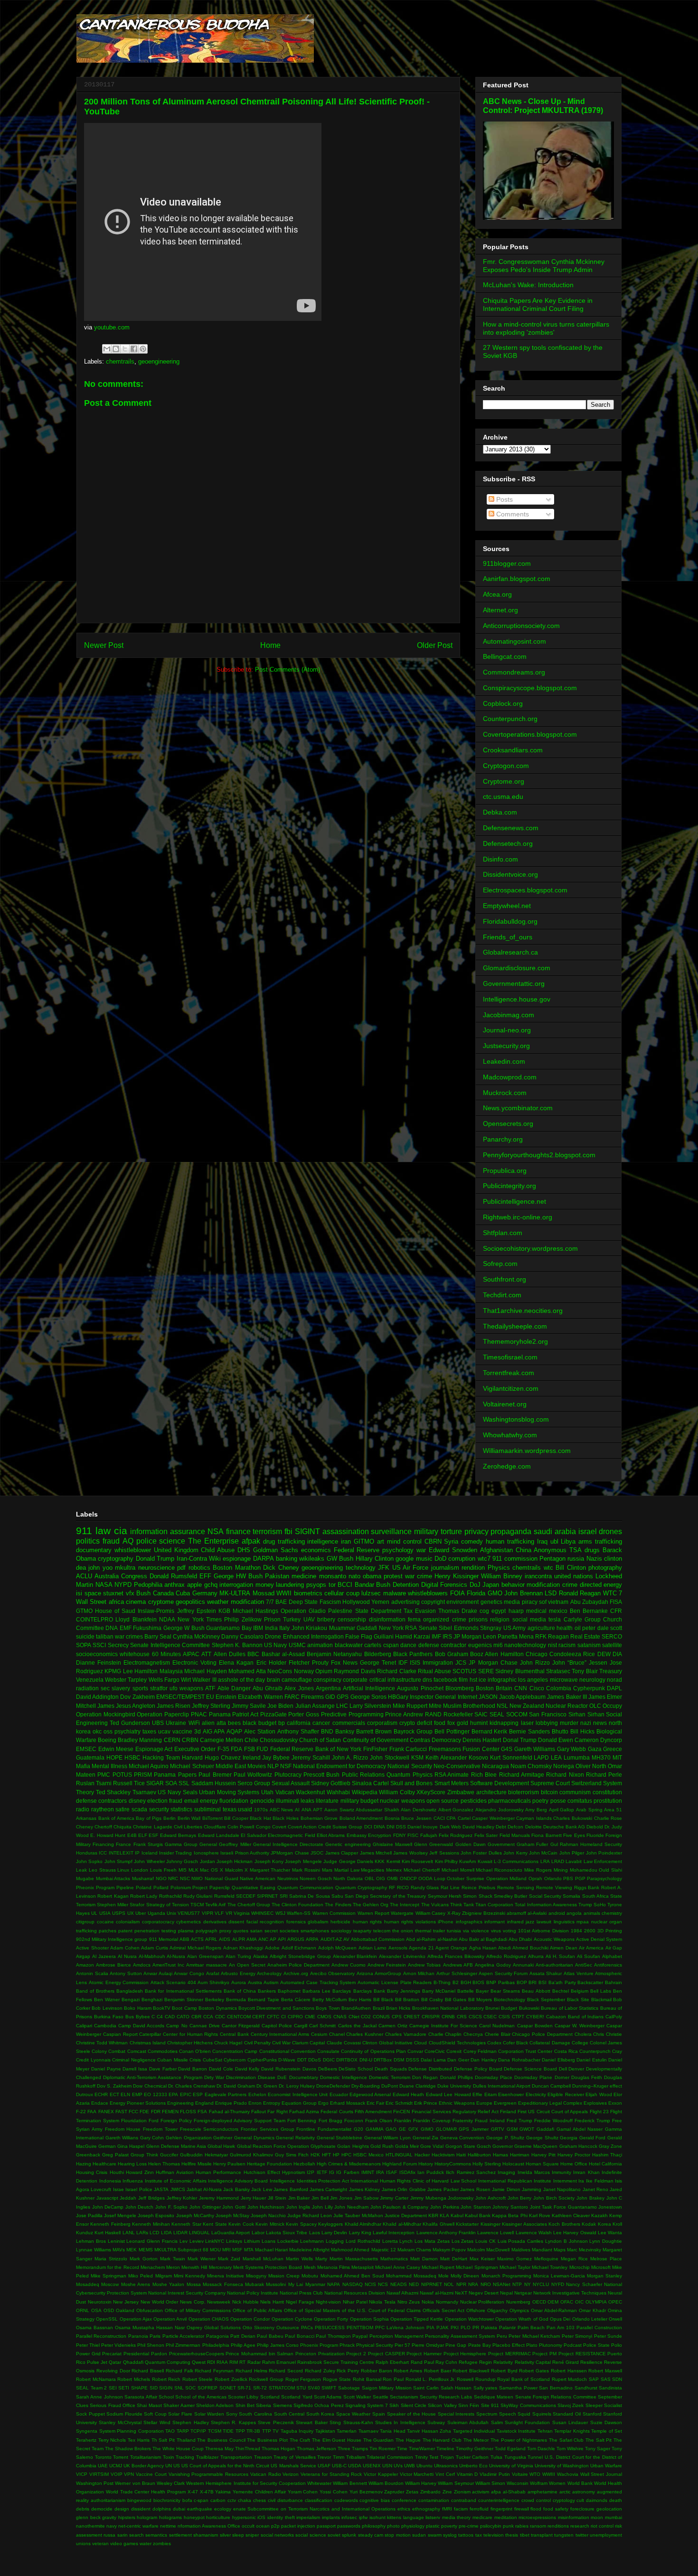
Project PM (544, 2354)
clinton (613, 1559)
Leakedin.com (504, 1061)
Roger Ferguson (303, 2379)
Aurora (239, 1982)
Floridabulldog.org (510, 921)
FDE (144, 2112)
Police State (596, 2345)
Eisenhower (511, 2094)
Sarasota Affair (141, 2397)
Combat (117, 2051)
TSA (575, 1550)
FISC (413, 1835)
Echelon (257, 2094)
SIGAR (155, 1783)
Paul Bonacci (299, 2336)
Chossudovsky (279, 1740)
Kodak (589, 2224)
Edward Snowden (453, 1550)
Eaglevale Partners (226, 2094)
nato (354, 1576)
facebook (445, 1680)
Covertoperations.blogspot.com (530, 734)
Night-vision (328, 2302)
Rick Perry (348, 2371)
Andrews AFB (458, 1965)
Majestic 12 (384, 2250)
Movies (257, 1766)
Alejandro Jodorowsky (500, 1810)
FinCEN (401, 2112)
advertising (406, 1602)
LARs (142, 2233)
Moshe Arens (136, 2284)
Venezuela (90, 1680)
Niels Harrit (272, 2302)
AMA (252, 1939)
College (580, 2043)
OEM (553, 2302)
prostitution (608, 1801)
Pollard (161, 1888)
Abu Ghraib (268, 1688)
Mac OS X (212, 1870)
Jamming (532, 2189)
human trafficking (510, 1541)
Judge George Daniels (348, 1861)
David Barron (193, 2069)
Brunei (492, 2008)
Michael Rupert (438, 2267)
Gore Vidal (432, 2146)
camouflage (297, 1680)
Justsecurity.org (506, 1046)
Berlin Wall (189, 1818)
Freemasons (445, 1749)
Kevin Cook (241, 2224)
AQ (128, 1541)
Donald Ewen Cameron (568, 1740)
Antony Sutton (126, 1973)
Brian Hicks (398, 2008)
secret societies (282, 1931)
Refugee (468, 2362)
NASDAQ (353, 2284)
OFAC (567, 2302)
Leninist (116, 2241)
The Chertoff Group (249, 1905)
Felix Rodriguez (456, 1835)
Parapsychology (604, 1878)
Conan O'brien (195, 2051)
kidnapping (504, 1723)
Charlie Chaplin (445, 2034)
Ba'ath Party (562, 1982)
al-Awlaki (537, 1913)
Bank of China (240, 1991)
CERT (259, 2017)
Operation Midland (507, 1878)
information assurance (168, 1532)
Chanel (337, 2034)
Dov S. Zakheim (114, 2086)
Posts (504, 499)
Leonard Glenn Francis (152, 2241)
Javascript (107, 2198)
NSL (502, 1706)
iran (346, 1541)
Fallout (259, 2112)
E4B (132, 1835)
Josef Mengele (120, 2215)
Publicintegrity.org (509, 1186)
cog (484, 1611)
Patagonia (217, 2336)
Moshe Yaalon (168, 2284)
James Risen (174, 1706)
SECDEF (246, 1896)
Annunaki (523, 1965)
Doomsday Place (494, 2077)
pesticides (474, 1801)
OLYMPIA (596, 2302)
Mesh (310, 2267)
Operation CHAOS (209, 2319)
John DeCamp (108, 2207)
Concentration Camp (235, 2051)
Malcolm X (236, 1870)
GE (402, 2129)
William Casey (430, 1913)
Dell (563, 2069)
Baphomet (289, 1991)
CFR (616, 1611)
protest (393, 1576)
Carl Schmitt (322, 2026)
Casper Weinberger (493, 1818)
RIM (234, 2362)
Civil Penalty (257, 2043)
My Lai (296, 2284)
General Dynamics (254, 2138)
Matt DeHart (454, 2259)
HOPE (114, 1757)
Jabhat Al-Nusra (204, 2189)
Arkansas (86, 1818)
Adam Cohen (125, 1948)
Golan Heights (353, 2146)
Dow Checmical (150, 2086)
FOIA (457, 1593)
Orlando (553, 1878)
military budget (359, 1801)
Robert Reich (166, 2379)
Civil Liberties (188, 1827)
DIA (617, 1654)
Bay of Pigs (149, 1818)
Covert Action (302, 1827)
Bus (130, 2017)
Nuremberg (518, 2302)
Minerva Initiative (226, 2276)
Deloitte (533, 1827)
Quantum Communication (305, 1888)
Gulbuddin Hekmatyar (204, 2155)
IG (332, 2172)
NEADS (399, 2284)
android (557, 1913)
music (424, 1559)
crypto (407, 1723)
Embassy (357, 1835)
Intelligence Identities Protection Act (309, 2181)
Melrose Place (606, 2259)
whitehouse (135, 1654)
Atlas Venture (579, 1973)
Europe (484, 2103)
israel (588, 1532)
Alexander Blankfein (355, 1956)
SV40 (314, 2388)
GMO (495, 1593)
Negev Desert (484, 2293)
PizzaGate (274, 1714)
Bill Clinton (571, 1568)
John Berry (520, 2198)
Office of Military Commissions (198, 2310)
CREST (412, 2017)
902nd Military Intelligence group (112, 1939)
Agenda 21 (421, 1948)
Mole (443, 2276)
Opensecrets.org (508, 1124)
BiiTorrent (212, 1818)
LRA (545, 1861)
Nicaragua (495, 1766)
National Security (410, 1766)
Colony (99, 2051)
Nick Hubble (245, 2302)
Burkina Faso (109, 2017)
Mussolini (276, 2284)
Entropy (272, 2103)
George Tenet (378, 1663)
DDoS (315, 2060)
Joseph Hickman (235, 1861)
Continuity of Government (376, 1740)
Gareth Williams (535, 1749)
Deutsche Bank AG (564, 1827)
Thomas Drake (458, 1611)
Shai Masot (149, 2405)
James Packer (443, 2189)
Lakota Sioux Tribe (287, 2233)
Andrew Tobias (424, 1965)
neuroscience (156, 1568)
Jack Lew (261, 2189)
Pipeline (125, 1888)
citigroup (85, 1922)
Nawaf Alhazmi (402, 2293)
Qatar (115, 2362)
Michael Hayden (205, 1671)
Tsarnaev (144, 1792)
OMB (392, 1878)
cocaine (105, 1922)
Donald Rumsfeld (173, 1576)
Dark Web (450, 1827)
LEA (556, 1757)
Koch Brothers (564, 2224)
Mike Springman (108, 2276)
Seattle (381, 2397)
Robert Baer (438, 2371)
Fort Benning (302, 2121)
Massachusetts (362, 2259)
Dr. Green (267, 2086)
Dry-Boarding (366, 2086)
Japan (491, 1585)
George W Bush (184, 1628)
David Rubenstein (281, 2069)
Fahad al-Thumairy (229, 2112)
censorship (352, 1619)
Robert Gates (534, 2371)
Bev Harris (360, 2000)
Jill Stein (277, 2198)
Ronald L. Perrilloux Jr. (430, 2379)
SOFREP (208, 2388)
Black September (546, 2000)
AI (297, 1810)
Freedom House (123, 2129)
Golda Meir (407, 2146)
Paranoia (138, 2336)
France (123, 1844)
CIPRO (295, 2017)
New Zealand (527, 1706)
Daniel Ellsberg (558, 2060)
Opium (324, 1671)
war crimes (129, 1636)
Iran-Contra (192, 1559)
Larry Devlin (334, 2233)
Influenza (133, 2181)
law (103, 1531)
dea (81, 1568)
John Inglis (298, 2207)
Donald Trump (155, 1559)
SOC (190, 2388)
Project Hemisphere (465, 2354)
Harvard (192, 1757)
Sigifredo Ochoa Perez (319, 2405)
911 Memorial (164, 1939)
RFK (541, 1636)
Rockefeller (458, 1714)
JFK (384, 1568)
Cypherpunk (589, 1688)
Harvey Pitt (543, 2155)
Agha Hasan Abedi (490, 1948)
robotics (199, 1568)
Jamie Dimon (506, 2189)
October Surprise (466, 1878)
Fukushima (147, 1628)
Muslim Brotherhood (469, 1706)
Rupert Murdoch (570, 2379)
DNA (112, 1628)
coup (353, 1593)
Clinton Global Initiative (387, 2043)
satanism (589, 1645)
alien (208, 1723)
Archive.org (296, 1973)
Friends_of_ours (508, 937)
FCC (133, 2112)
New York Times (200, 1619)
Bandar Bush (373, 1585)
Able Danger (234, 1688)
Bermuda (236, 2000)
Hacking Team (161, 1757)
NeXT (461, 2293)
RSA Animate (452, 1775)
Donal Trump (520, 1740)
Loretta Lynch (398, 2241)
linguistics (564, 1922)
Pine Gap (456, 2345)
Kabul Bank (478, 2215)
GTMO (84, 1611)
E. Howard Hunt (108, 1835)
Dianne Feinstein (99, 1663)
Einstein (226, 1697)
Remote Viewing (554, 1888)
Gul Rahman (564, 1844)
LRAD (558, 1861)
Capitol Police (277, 2026)
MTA (249, 2250)
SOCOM (517, 1714)
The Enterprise (213, 1541)
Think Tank (462, 1905)
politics (88, 1541)
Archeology (269, 1973)
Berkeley (215, 2000)
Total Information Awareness (546, 1905)
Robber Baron (377, 2371)
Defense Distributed (430, 2069)
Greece (613, 1749)
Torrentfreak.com (509, 1373)
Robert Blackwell (471, 2371)
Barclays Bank (369, 1991)
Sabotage (349, 2388)
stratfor (159, 1688)
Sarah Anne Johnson (99, 2397)
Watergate (402, 1913)
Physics (499, 1568)
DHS (244, 1550)
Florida (476, 1593)
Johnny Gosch (182, 1861)
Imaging (506, 2172)
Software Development (500, 1783)
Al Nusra (127, 1956)
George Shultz (542, 2138)
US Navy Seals (177, 1792)
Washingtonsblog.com (516, 1419)
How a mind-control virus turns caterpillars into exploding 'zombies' (546, 328)
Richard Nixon (565, 1775)
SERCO (612, 1636)
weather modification (235, 1602)
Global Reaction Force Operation (273, 2146)
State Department (378, 1611)
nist (552, 1645)
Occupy (612, 1706)
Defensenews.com (511, 828)
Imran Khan (586, 2172)
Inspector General (433, 1697)
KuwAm (467, 1861)
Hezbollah (304, 2164)
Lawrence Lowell (495, 2233)
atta (221, 1723)
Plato (532, 2345)
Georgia (569, 2138)
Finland (508, 2112)
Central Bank (234, 2034)
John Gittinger (205, 2207)
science (172, 1541)
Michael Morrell (458, 1870)
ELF (143, 1835)
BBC (253, 1654)
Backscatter (590, 1982)
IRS (447, 1636)
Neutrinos (288, 1878)
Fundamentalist (335, 2129)
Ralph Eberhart (392, 2362)
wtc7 (484, 1559)
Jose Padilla (89, 2215)
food (440, 1723)
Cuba (183, 1593)
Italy (284, 1628)
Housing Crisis (92, 2172)
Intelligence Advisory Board (238, 2181)
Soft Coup (155, 2414)
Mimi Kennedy (189, 2276)
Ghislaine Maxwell (392, 1844)
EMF (126, 1628)
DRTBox (383, 2060)
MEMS (146, 2250)
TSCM (197, 1905)
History (426, 2164)
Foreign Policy (176, 2121)
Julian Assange (315, 1706)
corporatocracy (158, 1922)
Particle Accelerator (183, 2336)
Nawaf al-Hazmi (437, 2293)
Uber (141, 1913)
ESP (198, 2094)
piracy (530, 1602)
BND (327, 1731)
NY (528, 2284)
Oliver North (591, 1766)
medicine (304, 1576)
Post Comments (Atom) (288, 670)
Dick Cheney (281, 1568)
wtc (548, 1568)
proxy (225, 1931)
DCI (368, 1827)
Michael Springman (477, 2267)
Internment (565, 2181)
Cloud (420, 2043)
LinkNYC (215, 2241)
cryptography (116, 1559)
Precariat (112, 2354)
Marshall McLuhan (263, 2259)
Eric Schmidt (399, 2103)
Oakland (125, 2310)
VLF (219, 1913)
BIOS (478, 1982)
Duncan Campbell (551, 2086)
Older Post (435, 645)
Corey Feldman (480, 2051)
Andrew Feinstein (387, 1965)
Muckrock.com (505, 1093)
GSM (512, 2129)
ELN (125, 2094)
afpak (251, 1541)
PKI (455, 2328)
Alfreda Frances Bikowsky (456, 1956)
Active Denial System (599, 1939)
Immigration (438, 1663)
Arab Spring (589, 1810)
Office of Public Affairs (257, 2310)
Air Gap (614, 1948)
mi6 (498, 1645)
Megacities (373, 1870)
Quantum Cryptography (361, 1888)
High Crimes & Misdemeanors (349, 2164)
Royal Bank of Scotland (523, 2379)
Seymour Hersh (445, 1896)
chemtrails (120, 361)
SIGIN (166, 2388)
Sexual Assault (291, 1783)
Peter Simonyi (577, 2336)
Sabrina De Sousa (310, 1896)
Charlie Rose (608, 1818)
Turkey (292, 1619)
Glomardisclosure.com (517, 968)
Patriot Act (245, 1714)
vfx (130, 1593)
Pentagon (552, 1559)
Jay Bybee (276, 1757)
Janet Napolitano (562, 2189)
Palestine (340, 1611)
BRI (533, 1982)
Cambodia (105, 2026)
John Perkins (445, 2207)
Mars (327, 1870)
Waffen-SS (299, 1913)
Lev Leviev (192, 2241)
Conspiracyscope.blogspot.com (530, 688)
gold (462, 1723)
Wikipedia (365, 1792)
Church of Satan (320, 1740)
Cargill (301, 2026)
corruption (462, 1559)
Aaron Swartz (339, 1810)
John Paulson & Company (400, 2207)
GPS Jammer (474, 2129)
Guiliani (384, 1636)
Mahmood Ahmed (350, 2250)
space (93, 1593)
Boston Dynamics (217, 2008)
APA (219, 1731)
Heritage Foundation (269, 2164)
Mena (526, 1636)
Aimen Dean (564, 1948)
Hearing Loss (132, 2164)
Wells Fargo (164, 1680)
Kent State (215, 2224)
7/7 (270, 1602)
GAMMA (375, 2129)
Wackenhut (310, 1792)
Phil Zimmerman (183, 2345)
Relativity (503, 2362)
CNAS (340, 2017)
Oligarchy (497, 2310)
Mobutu (310, 2276)
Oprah (535, 1878)
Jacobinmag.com (509, 1015)
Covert (279, 1827)
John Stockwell (390, 1757)
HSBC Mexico (368, 2155)
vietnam (558, 1602)
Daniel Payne (106, 2069)
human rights (368, 1922)
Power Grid (88, 2354)
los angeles (533, 1680)
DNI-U (366, 2060)
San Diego (356, 1896)
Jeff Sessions (444, 1853)
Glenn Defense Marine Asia (176, 2146)
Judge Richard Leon (310, 2215)
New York (391, 1628)
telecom (382, 1931)
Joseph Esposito (156, 2215)
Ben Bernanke (589, 1611)
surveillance (391, 1532)
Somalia (571, 1896)
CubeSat (212, 2060)
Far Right (277, 2112)
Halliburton (479, 2155)
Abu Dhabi (520, 1939)
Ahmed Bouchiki (530, 1948)
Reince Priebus (478, 1888)
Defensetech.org (508, 843)
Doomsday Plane (533, 2077)
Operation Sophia (369, 2319)
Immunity (561, 2172)
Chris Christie (608, 2034)
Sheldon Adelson (215, 2405)
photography (605, 1568)
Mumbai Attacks (113, 1878)
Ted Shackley (113, 1792)
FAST (121, 2112)
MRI (226, 2250)
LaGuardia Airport (231, 2233)
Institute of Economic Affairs (176, 2181)
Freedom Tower (160, 2129)
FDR (156, 2112)
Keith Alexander (446, 1757)
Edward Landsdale (219, 1835)
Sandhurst (586, 2388)
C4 (160, 2017)
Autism (271, 1982)
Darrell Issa (135, 2069)
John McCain (543, 1853)
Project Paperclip (211, 1888)
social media (529, 1619)
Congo (263, 1827)
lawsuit (544, 1922)
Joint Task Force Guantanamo (563, 2207)
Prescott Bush (321, 1775)
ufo (174, 1688)
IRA (380, 2172)
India (271, 1628)
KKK (380, 1861)
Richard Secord (286, 2371)
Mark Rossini (306, 1870)
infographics (469, 1922)
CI (283, 2017)
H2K (315, 2155)
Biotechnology (509, 2000)
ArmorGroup (388, 1973)
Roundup (486, 2379)
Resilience (591, 2362)
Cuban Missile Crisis (179, 2060)
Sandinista (610, 2388)
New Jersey (126, 2302)
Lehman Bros (91, 2241)
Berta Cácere (296, 2000)
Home (270, 645)
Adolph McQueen (338, 1948)
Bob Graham (452, 1654)
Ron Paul (393, 2379)
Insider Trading (175, 1853)
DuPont (390, 2086)
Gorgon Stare (460, 2146)
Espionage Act (154, 1749)
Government (501, 1844)
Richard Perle (604, 1775)
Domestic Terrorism (390, 2077)
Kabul (457, 2215)
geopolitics (190, 1602)
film (463, 1680)
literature (327, 1801)
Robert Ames (408, 2371)
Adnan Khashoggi (243, 1948)
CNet (354, 2017)
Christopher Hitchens (190, 2043)
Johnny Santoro (510, 2207)
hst (473, 1680)
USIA (105, 1913)
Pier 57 (402, 2345)
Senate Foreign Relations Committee (556, 2397)
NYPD (123, 1585)
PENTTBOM (360, 2328)
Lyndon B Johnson (566, 2241)
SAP (594, 2379)
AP (273, 1939)
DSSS (413, 2060)
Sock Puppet (90, 2414)
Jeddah (128, 2198)
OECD (539, 2302)
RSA (411, 1628)
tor (332, 1585)
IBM (258, 1628)
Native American (258, 1878)
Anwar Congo (189, 1973)
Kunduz (85, 2233)
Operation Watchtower (469, 2319)
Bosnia (392, 1818)
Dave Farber (163, 2069)
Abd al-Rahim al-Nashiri (431, 1939)
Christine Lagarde (152, 1827)
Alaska (260, 1956)
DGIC (329, 2060)
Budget (509, 2008)
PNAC (199, 1714)
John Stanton (476, 2207)
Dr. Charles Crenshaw (192, 2086)
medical (536, 1611)
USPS (119, 1913)
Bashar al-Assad (283, 1654)
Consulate (328, 2051)
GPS (343, 1697)
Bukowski (529, 2008)
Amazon (85, 1965)
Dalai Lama (433, 2060)
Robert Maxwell (605, 2371)
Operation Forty (331, 2319)
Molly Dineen (465, 2276)
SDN (617, 2379)
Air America (591, 1948)
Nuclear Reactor (567, 1706)
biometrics (308, 1593)
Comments (512, 514)
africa (116, 1602)
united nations (574, 1576)
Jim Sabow (366, 2198)
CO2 (366, 2017)
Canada (163, 1593)
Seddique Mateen (494, 2397)
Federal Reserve (357, 1550)
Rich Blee (484, 1775)
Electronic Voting (194, 1663)
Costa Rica (566, 2051)
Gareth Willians (122, 2138)
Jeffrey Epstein (197, 1611)
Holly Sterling (487, 2164)
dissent (236, 1922)
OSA (96, 2310)
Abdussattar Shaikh (377, 1810)
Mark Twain (173, 2259)
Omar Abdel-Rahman (554, 2310)
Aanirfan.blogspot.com (517, 579)
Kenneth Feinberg (110, 2224)
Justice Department (406, 2215)
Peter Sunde (608, 2336)
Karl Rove (540, 2215)
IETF (322, 2172)
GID (330, 1697)
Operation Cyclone (292, 2319)
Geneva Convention (462, 2138)
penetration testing (155, 1931)
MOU (215, 2250)
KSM (417, 1757)
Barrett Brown (374, 1731)
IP (137, 1853)
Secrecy (118, 1645)
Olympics (519, 2310)
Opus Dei (560, 2319)
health (565, 1628)
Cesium (319, 2034)
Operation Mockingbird (106, 1714)
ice (482, 1680)
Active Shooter (92, 1948)
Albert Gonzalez (456, 1810)
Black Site (578, 2000)
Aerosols (398, 1948)
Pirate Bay (480, 2345)
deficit (424, 1723)
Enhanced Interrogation (313, 1636)
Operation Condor (250, 2319)
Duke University (454, 2086)
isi (79, 1593)
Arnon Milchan (419, 1973)
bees (234, 1723)
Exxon (615, 2103)
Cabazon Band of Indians (575, 2017)
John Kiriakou (309, 1628)
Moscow (110, 2284)
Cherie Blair (498, 2034)
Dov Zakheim (137, 1697)
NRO (486, 2284)
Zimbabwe (461, 1792)
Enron (255, 2103)
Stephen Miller (113, 1905)
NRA (473, 2284)
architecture (491, 1792)
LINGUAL (199, 2233)
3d (198, 1731)
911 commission (515, 1559)
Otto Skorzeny (259, 2328)
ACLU (84, 1576)
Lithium (252, 2241)
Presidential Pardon (145, 2354)
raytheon (103, 1809)
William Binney (502, 1576)
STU (301, 2388)
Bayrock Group (413, 1731)
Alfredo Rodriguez (506, 1956)
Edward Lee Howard (448, 2094)
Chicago (537, 1654)
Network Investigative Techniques (570, 2293)
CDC (220, 2017)
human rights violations (410, 1922)
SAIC (481, 1714)
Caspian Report (120, 2034)
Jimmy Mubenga (428, 2198)
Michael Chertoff (422, 1870)
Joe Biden (280, 1706)
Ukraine (176, 1723)
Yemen (380, 1602)
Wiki (215, 1559)
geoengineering (159, 361)
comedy (472, 1541)
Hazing (84, 2164)
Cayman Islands (534, 1818)
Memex (394, 1870)
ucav (164, 1731)
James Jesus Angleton (126, 1706)
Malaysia (171, 1671)
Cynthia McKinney (196, 1636)
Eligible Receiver (566, 2094)
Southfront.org (505, 1279)
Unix (171, 1913)
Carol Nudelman (497, 2026)
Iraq (542, 1541)
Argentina (328, 1688)
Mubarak (255, 2284)
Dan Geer (458, 2060)
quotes (241, 1931)
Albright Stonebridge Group (300, 1956)
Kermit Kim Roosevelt (410, 1861)
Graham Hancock (578, 2146)
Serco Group (254, 1783)
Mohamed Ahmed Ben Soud (352, 2276)
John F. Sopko (171, 2207)
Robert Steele (198, 2379)
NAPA (334, 2284)
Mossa (194, 2284)
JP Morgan (467, 1636)
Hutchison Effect (262, 2172)
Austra (255, 1982)
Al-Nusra (176, 1956)
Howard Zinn (140, 2172)
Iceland (150, 1853)
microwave (564, 1680)
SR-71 (244, 2388)
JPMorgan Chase (290, 1853)
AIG (208, 1731)
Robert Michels (134, 2379)
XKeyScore (431, 1792)
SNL (179, 2388)
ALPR (239, 1939)
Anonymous (550, 1550)
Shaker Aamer (179, 2405)
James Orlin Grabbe (404, 2189)
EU (210, 1697)
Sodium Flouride (124, 2414)
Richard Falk (179, 2371)
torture (451, 1532)
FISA (616, 1602)
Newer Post (104, 645)
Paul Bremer (215, 1775)
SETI (124, 2388)
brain (274, 1680)
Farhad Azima (304, 2112)
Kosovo (478, 1757)
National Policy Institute (253, 2293)
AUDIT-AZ (331, 1939)
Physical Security (375, 2345)
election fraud (165, 1801)
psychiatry (127, 1731)
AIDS (225, 1939)
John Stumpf (118, 1861)
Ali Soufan (589, 1956)
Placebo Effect (509, 2345)
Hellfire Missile (197, 2164)
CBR (196, 2017)
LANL (129, 2233)
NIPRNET (432, 2284)
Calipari (84, 2026)
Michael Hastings (255, 1611)
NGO (161, 1878)
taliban (105, 1636)
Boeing (107, 1740)
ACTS (197, 1939)
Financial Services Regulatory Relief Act (455, 2112)
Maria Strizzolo (111, 2259)
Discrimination (241, 2077)
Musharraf (143, 1878)
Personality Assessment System (460, 2336)
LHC (342, 1706)
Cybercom (235, 2060)
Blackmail (601, 2000)
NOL (449, 2284)
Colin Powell (241, 1827)
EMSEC (86, 1749)
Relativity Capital (533, 2362)
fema (414, 1619)
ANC (263, 1939)
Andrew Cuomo (349, 1965)
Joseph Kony (269, 1861)
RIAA (222, 2362)
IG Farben (348, 2172)
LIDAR (180, 2233)
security (159, 1809)
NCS (383, 2284)
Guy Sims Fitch (292, 2155)
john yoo (100, 1568)
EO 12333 (155, 2094)
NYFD (558, 2284)
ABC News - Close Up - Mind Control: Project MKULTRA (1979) (543, 106)
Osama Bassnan (94, 2328)
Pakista (489, 2328)
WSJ (280, 1913)
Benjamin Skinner (184, 2000)
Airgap (83, 1956)
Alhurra (536, 1956)
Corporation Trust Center (525, 2051)
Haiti (461, 2155)
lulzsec (371, 1593)
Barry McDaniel (439, 1991)
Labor (258, 2233)
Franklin (403, 2121)
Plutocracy (288, 1775)
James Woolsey (410, 1853)
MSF (237, 2250)
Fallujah (429, 1835)
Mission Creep (284, 2276)
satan (256, 1931)
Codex (494, 2043)
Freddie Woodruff (553, 2121)
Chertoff (103, 1827)
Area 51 (613, 1810)
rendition (473, 1568)
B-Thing (442, 1982)
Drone (273, 1636)
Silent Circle (414, 2405)
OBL (370, 1878)
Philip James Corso (278, 2345)
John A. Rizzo (350, 1757)
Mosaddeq (88, 2284)
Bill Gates (456, 2000)
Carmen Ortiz (393, 2026)
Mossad (264, 1593)
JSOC (317, 1853)
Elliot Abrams (331, 1835)
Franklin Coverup (432, 2121)
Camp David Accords (141, 2026)
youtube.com (112, 327)
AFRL (211, 1939)
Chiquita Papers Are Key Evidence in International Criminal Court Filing (538, 304)
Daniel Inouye (423, 1827)
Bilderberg (378, 1654)
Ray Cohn (446, 2362)
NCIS (370, 2284)
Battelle (466, 1991)
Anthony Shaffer (298, 1731)
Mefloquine (546, 2259)
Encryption (380, 1835)
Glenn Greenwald (434, 1844)
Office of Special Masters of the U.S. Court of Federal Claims (353, 2310)
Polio (617, 2345)
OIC (579, 2302)
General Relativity (295, 2138)
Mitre (435, 1706)
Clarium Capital (308, 2043)
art (381, 1541)
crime (570, 1585)
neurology (592, 1680)
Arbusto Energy (238, 1973)
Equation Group (299, 2103)
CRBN (190, 1740)
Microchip (580, 2267)
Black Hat (260, 1818)
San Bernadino (556, 2388)
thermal (423, 1931)
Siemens (283, 2405)
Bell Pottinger (452, 1731)
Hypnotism (293, 2172)
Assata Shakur (546, 1973)
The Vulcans (435, 1905)
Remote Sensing (516, 1888)
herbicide (340, 1922)
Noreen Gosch (316, 1878)
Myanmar (315, 2284)
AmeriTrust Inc (168, 1965)
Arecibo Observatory (333, 1973)
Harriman (520, 2155)
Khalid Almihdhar (363, 2224)
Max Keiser (482, 2259)
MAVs (119, 2250)
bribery (326, 1619)
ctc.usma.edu (503, 796)
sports (140, 1688)
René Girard (566, 2362)
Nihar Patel (355, 2302)
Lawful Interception (394, 2233)
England (204, 2103)
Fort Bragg (330, 2121)
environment (462, 1602)
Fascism (330, 1602)
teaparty (362, 1931)
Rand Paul (422, 2362)
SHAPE (139, 2388)
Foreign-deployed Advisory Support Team (240, 2121)
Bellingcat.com (505, 656)
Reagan (558, 1636)
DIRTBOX (347, 2060)
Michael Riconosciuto (499, 1870)
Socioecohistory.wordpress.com (530, 1248)
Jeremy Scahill (311, 1757)
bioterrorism (523, 1792)
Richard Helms (251, 2371)
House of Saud (115, 1611)
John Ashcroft (490, 2198)
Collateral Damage (550, 2043)
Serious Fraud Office (113, 2405)
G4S (507, 1749)
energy (209, 1801)
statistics (181, 1809)
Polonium (181, 1888)
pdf (181, 1568)
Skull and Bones (411, 1783)
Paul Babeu (270, 2336)
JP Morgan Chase (493, 1663)
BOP (522, 1982)
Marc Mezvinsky (584, 2250)
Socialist (613, 2405)
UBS (158, 1723)
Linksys (234, 2241)
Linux (123, 1870)
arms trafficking (600, 1541)
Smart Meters (452, 1783)
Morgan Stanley (604, 2276)
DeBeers (328, 2069)
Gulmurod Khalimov (251, 2155)
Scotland (270, 2397)
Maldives (521, 2250)
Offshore (476, 2310)
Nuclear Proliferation (482, 2302)
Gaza (595, 1749)
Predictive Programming (352, 1714)
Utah (267, 1792)
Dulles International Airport (502, 2086)
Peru (502, 2336)
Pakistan (277, 1576)
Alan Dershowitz (419, 1810)
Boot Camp (184, 2008)
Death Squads (391, 2069)
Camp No (177, 2026)
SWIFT (329, 2388)
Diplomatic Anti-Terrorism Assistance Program (152, 2077)
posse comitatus (571, 1801)
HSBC (132, 1757)
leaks (307, 1801)
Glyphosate (323, 2146)
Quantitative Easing (254, 1888)
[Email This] (107, 349)
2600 (590, 1931)
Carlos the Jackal (357, 2026)
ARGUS (296, 1939)
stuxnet (113, 1593)
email (191, 1801)
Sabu (337, 1896)
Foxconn (354, 2121)
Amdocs (142, 1965)
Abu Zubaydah (589, 1602)
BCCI (345, 1585)
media (512, 1602)
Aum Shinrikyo (213, 1982)
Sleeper (594, 2405)
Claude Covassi (344, 2043)
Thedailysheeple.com (515, 1326)
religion (500, 1619)
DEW (604, 1654)
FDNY (400, 1835)
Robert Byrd (504, 2371)
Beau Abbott (536, 1991)
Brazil (379, 2008)
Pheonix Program (95, 1888)
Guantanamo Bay (229, 1628)
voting (509, 1931)
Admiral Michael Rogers (195, 1948)
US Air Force (410, 1568)
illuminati (288, 1801)
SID (154, 2388)
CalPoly (614, 2017)
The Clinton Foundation (297, 1905)
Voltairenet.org (505, 1404)
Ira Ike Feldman (596, 2181)
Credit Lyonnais (93, 2060)
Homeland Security (601, 1844)
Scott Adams (328, 2397)
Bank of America (116, 1818)
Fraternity (463, 2121)
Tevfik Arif (215, 1905)
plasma (186, 1931)
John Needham (351, 2207)
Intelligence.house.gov (517, 999)
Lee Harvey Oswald (575, 2233)
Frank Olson (379, 2121)
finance (238, 1532)
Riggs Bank (587, 1888)
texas (230, 1809)
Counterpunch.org (510, 719)
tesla (555, 1619)
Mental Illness (109, 1766)
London (140, 1870)
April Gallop (562, 1810)
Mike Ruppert (410, 1706)
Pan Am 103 (561, 2328)
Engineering (180, 2103)
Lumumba (577, 1757)
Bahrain (613, 1982)
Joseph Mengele (303, 1861)
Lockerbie (288, 2241)
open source (443, 1801)
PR (476, 2328)
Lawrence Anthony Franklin (446, 2233)
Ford (154, 2121)
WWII (284, 1593)
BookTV (162, 2008)
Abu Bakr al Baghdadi (483, 1939)
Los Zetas (463, 2241)
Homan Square (542, 2164)
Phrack (347, 2345)
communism (575, 1792)
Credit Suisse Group (340, 1827)
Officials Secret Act (443, 2310)
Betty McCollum (330, 2000)
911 (84, 1531)
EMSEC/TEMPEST (180, 1697)
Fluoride (595, 1835)
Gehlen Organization (189, 2138)
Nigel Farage (300, 2302)
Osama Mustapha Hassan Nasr (150, 2328)
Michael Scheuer (192, 1766)
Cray (617, 2051)
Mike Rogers (538, 1870)
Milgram (164, 2276)
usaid (245, 1809)
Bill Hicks (582, 1731)
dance (408, 1645)
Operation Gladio (303, 1611)
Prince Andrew (404, 1714)
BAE (281, 1602)
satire (123, 1809)
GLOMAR (446, 2129)
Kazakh (599, 2215)
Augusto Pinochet (420, 1688)
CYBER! (535, 2017)
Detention (406, 1585)
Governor (503, 2146)
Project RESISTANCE (582, 2354)
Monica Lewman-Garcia (559, 2276)
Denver (576, 2069)
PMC (104, 1775)
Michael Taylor (515, 2267)
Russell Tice (129, 1783)
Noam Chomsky (531, 1766)
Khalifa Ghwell (438, 2224)
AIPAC (191, 1654)
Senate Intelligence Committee (170, 1645)
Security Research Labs (446, 2397)
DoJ (475, 1585)
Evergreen (505, 2103)
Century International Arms (280, 2034)
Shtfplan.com (503, 1233)
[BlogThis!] (116, 349)
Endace (100, 2103)
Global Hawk (221, 2146)
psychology (398, 1550)
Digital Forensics (444, 1585)
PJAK (443, 2328)
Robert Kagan (113, 1896)
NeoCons (280, 1671)
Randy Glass (425, 1888)
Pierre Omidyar (428, 2345)
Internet (467, 1697)
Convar (415, 2051)
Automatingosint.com (514, 641)
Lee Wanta (610, 2233)
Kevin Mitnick (270, 2224)
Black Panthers (413, 1654)
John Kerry (515, 1853)
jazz (530, 1922)
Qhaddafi (133, 2362)
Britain (504, 1688)
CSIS (504, 2017)
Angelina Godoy (493, 1965)
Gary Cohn (152, 2138)
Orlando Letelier (590, 2319)
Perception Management (396, 2336)
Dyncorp (611, 1740)
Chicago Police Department (542, 2034)
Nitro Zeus (409, 2302)
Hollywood (356, 1602)
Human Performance (218, 2172)
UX (131, 1913)
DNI (391, 1827)
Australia (107, 1576)
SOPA (84, 1645)
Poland (144, 1888)
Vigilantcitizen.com (511, 1388)
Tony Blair (585, 1671)
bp (282, 1723)
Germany (205, 1593)
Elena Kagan (236, 1663)
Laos (315, 2233)
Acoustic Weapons (554, 1939)
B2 (456, 1982)
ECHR (101, 2094)
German (107, 2146)
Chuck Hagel (228, 2043)
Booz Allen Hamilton (497, 1654)
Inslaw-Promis (156, 1611)
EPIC (186, 2094)
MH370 (601, 1757)
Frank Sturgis (148, 1844)
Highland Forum (400, 2164)
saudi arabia (555, 1532)
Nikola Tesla (382, 2302)
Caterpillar (150, 2034)
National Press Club (301, 2293)
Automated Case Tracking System (318, 1982)
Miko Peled (141, 2276)
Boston (485, 1688)
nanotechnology (525, 1645)
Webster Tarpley (126, 1680)
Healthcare (104, 2164)
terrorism (267, 1532)
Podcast (573, 2345)
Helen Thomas (164, 2164)
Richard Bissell (148, 2371)
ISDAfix (407, 2172)
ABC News (282, 1810)
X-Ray (454, 1913)
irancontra (538, 1576)
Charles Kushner (365, 2034)
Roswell (465, 2379)
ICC (103, 1853)
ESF (153, 1835)
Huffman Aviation (174, 2172)
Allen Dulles (230, 1654)
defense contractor (442, 1645)
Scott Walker (357, 2397)
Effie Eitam (484, 2094)
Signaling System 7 (367, 2405)
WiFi (194, 1723)
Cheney (85, 1827)
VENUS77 (189, 1913)
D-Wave (287, 2060)
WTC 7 (613, 1593)
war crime (419, 1576)
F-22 (81, 2112)
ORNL (83, 2310)
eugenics (480, 1645)
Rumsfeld (224, 1896)
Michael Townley (550, 2267)
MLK (193, 1870)
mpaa (583, 1922)
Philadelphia (216, 2345)
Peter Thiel (88, 2345)
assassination (346, 1532)
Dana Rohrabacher (519, 2060)
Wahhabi (338, 1792)
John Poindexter (604, 1853)
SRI (284, 1896)
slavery (121, 1688)
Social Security (545, 1896)
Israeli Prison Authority (245, 1853)
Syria (451, 1541)
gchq (211, 1585)
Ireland (252, 1757)
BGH (466, 1982)
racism (567, 1645)
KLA (444, 2215)
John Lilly (322, 2207)
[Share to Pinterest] (143, 349)
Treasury (611, 1671)
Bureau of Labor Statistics (570, 2008)
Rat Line (450, 1888)
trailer (439, 1931)
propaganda (511, 1532)
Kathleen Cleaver (571, 2215)
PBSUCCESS (330, 2328)
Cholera (583, 2034)
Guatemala (90, 1757)
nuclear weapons (402, 1801)
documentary (94, 1550)
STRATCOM (282, 2388)
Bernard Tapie (264, 2000)
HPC (346, 2155)
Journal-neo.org (507, 1030)
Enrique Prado (231, 2103)
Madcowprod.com (510, 1077)
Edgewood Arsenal (370, 2094)
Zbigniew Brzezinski (483, 1913)
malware (395, 1593)
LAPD (541, 1757)
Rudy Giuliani (198, 1896)
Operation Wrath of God (522, 2319)
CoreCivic (435, 2051)
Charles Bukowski (573, 1818)
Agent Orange (451, 1948)
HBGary (398, 1697)
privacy (476, 1532)
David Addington (97, 1697)
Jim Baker (299, 2198)
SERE (486, 1671)
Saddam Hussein (214, 1783)
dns (427, 1680)
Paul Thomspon (333, 2336)
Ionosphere (206, 1853)
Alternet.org (500, 610)
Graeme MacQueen (536, 2146)
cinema (136, 1602)
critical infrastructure (395, 1680)
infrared (515, 1922)
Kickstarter (467, 2224)
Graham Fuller (532, 1844)
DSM (399, 2060)
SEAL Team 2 (91, 2388)
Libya (568, 1541)
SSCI (99, 1645)
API (282, 1939)
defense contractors (101, 1801)
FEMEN (170, 2112)
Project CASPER (387, 2354)
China (523, 1550)
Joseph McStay (232, 2215)
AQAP (234, 1731)
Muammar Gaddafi (353, 1628)
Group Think (144, 2155)
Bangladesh (130, 1991)
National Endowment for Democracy (340, 1766)
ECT (114, 2094)
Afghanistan (496, 1550)
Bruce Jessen (416, 1818)
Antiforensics (608, 1965)
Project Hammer (424, 2354)
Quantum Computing (168, 2362)
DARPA (264, 1559)
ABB (184, 1939)
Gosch (484, 2146)
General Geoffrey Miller (225, 1844)
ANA (307, 1810)
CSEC (490, 2017)
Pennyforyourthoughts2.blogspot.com (539, 1155)
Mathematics (394, 2259)
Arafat (213, 1973)
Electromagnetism (147, 1663)
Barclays (342, 1991)
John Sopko (89, 1861)
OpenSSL (107, 2319)
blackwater (349, 1645)
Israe (118, 2189)
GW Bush (340, 1559)
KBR (433, 2215)
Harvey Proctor (574, 2155)
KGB (224, 1611)
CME (310, 2017)
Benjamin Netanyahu (334, 1654)
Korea (604, 2224)
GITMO (364, 1541)
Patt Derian (243, 2336)
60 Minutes (166, 1654)
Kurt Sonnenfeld (511, 1757)
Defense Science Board (530, 2069)
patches (108, 1931)
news (600, 1723)
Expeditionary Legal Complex (550, 2103)
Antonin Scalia (92, 1973)
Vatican (285, 1792)
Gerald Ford (593, 2138)
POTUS (122, 1775)
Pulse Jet (97, 2362)
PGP (580, 1878)
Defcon (515, 1827)
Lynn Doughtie (606, 2241)
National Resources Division (355, 2293)
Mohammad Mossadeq (411, 2276)
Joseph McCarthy (195, 2215)
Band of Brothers (95, 1991)
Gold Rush (382, 2146)
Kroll (617, 2224)
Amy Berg (536, 1810)
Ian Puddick (431, 2172)
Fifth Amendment (373, 2112)
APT (318, 1810)
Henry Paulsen (229, 2164)
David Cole (221, 2069)
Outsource (288, 2328)
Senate (428, 1628)
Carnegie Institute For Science (443, 2026)
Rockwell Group (266, 2379)
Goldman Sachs (276, 1550)
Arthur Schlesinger (457, 1973)
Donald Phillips (457, 2077)
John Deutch (140, 2207)
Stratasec (558, 1671)
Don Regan (425, 2077)
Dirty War (214, 2077)
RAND (433, 1714)
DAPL (614, 1688)
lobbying (547, 1723)
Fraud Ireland (490, 2121)
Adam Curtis (155, 1948)
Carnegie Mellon (222, 1740)
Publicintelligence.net (514, 1201)
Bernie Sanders (529, 1731)
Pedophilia (148, 1585)
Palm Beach (531, 2328)
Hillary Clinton (375, 1559)
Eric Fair (375, 2103)
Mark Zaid (229, 2259)
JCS (461, 1663)
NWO (197, 1878)
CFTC (273, 2017)
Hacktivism (443, 2155)
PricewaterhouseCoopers (197, 2354)
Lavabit (574, 1861)
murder (569, 1723)
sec (105, 1688)
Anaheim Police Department (298, 1965)
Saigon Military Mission (387, 2388)
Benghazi (152, 2000)
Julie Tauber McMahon (358, 2215)
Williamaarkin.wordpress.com (527, 1451)
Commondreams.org (514, 672)
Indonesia (110, 2181)
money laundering (280, 1585)
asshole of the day (242, 1680)
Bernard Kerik (490, 1731)
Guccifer (169, 2155)
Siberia (264, 2405)
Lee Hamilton (140, 1671)
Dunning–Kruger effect (597, 2086)
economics (316, 1550)
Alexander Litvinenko (402, 1956)
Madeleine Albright (309, 2250)
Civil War (281, 2043)
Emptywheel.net (507, 906)
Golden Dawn (471, 1844)
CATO (183, 2017)
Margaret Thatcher (270, 1870)
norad (614, 1680)
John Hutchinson (266, 2207)
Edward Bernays (178, 1835)
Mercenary (220, 2267)
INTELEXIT (121, 1853)
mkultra (125, 1568)
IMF (436, 1636)
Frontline (306, 2129)
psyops (316, 1585)
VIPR (208, 1913)
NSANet (502, 2284)
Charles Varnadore (406, 2034)
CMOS (324, 2017)
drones (610, 1532)
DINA (379, 1827)
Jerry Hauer (254, 2198)
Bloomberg (460, 1688)
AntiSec (584, 1965)
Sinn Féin (469, 2405)
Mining (561, 1870)
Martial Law (347, 1870)
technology (361, 1568)
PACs (307, 2328)
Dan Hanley (484, 2060)
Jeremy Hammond (219, 2198)
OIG (381, 1878)
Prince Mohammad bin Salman (259, 2354)
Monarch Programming (506, 2276)
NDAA (167, 1619)
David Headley (478, 1827)
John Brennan (523, 1593)
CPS (397, 2017)
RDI (211, 2362)
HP (336, 2155)
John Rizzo (535, 1663)
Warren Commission (334, 1913)
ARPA (312, 1939)
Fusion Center (481, 1749)
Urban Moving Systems (229, 1792)
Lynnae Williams (94, 2250)
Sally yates (486, 2388)
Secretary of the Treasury (398, 1896)
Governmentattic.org (514, 984)
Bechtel (561, 1991)
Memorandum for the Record (108, 2267)
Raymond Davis (354, 1671)
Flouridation (134, 2121)
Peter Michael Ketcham (534, 2336)
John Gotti (234, 2207)
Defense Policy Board (478, 2069)
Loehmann (312, 2241)
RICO (403, 1888)
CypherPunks (262, 2060)
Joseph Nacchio (268, 2215)
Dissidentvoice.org (510, 874)
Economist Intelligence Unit (298, 2094)
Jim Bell (320, 2198)
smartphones (315, 1931)
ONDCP (408, 1878)
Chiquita (123, 1827)
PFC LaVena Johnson (400, 2328)
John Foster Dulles (481, 1853)
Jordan (208, 1861)
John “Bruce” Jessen (580, 1663)
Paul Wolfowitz (253, 1775)
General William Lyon (387, 2138)
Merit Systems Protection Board (268, 2267)
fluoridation (234, 1801)
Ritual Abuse (434, 1671)
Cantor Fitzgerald (241, 2026)
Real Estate (585, 1636)
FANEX (106, 2112)
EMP (137, 2094)
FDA (236, 1749)
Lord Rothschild (363, 2241)
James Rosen (475, 2189)
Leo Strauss (102, 1870)
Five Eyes (574, 1835)
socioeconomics (97, 1654)
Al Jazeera (104, 1956)
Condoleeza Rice (572, 1654)
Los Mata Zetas (432, 2241)
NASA (104, 1585)
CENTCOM (239, 2017)
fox (451, 1723)
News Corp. (193, 2302)
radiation (87, 1688)
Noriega (564, 1766)
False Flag (359, 1636)
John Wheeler (149, 1861)
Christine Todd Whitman (102, 2043)
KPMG (113, 1671)
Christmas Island (148, 2043)
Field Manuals (515, 1835)
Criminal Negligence (134, 2060)
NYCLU (541, 2284)
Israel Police (139, 2189)
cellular (334, 1593)
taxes (149, 1731)
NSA (216, 1532)
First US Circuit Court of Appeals (553, 2112)
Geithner (223, 2138)
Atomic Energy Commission (119, 1982)
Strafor (137, 1905)
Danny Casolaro (242, 1636)
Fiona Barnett (546, 1835)
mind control (404, 1541)
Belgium (580, 1991)
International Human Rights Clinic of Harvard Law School (413, 2181)
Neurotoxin (100, 2302)
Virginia (242, 1913)
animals (592, 1913)
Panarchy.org (503, 1139)
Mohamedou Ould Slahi (596, 1870)
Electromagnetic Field (291, 1835)
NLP (273, 1766)
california (299, 1723)
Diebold (595, 1827)
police (146, 1541)
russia (576, 1559)
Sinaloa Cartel (370, 1783)
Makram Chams (414, 2250)
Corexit (454, 2051)
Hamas (500, 2155)
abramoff (516, 1913)
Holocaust (513, 2164)
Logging (335, 2241)
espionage (237, 1559)
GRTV (498, 2129)
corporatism (382, 1723)
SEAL (497, 1714)
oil (578, 1628)
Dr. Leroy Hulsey (297, 2086)
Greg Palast (115, 2155)
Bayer (482, 1991)
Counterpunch (595, 2051)
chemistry (612, 1913)
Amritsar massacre (206, 1965)
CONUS (381, 2017)
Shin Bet (245, 2405)
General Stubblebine (340, 2138)
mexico (558, 1611)
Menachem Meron (160, 2267)
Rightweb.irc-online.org (518, 1217)
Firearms (312, 1697)
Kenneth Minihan (151, 2224)
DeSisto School (356, 2069)
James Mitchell (376, 1853)
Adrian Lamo (373, 1948)
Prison (272, 1619)
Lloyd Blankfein (136, 1619)
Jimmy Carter (394, 2198)
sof (543, 1602)
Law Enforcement (603, 1861)
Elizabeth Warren (260, 1697)
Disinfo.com (500, 859)
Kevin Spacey (301, 2224)
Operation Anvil (170, 2319)
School (166, 2397)
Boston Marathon (236, 1568)
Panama (220, 1714)
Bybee (143, 2017)
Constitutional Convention (288, 2051)
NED (414, 2284)
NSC (185, 1878)
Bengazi (131, 2000)
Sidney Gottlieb (331, 1783)
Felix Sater (486, 1835)
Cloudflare (215, 1827)
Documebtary (304, 2077)
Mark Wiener (202, 2259)
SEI (113, 2388)
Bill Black (383, 2000)
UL (94, 1913)
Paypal (360, 2336)
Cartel (464, 1818)
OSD (109, 2310)
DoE (282, 2077)
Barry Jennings (404, 1991)
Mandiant (542, 2250)
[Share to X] (125, 349)
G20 (358, 2129)
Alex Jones (299, 1688)
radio (83, 1809)
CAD (170, 2017)
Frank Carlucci (408, 1749)
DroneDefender (333, 2086)
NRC (173, 1878)
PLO (466, 2328)
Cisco (537, 1688)
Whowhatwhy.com (510, 1435)
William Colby (397, 1792)
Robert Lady (144, 1896)
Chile (251, 1740)
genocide (262, 1801)
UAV (309, 1619)
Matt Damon (424, 2259)
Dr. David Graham (236, 2086)
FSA (202, 2112)
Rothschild (170, 1896)
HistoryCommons (453, 2164)
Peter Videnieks (118, 2345)
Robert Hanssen (569, 2371)
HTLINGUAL (399, 2155)
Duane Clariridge (418, 2086)
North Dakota (348, 1878)
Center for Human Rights (190, 2034)
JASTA (161, 2189)
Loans (269, 2241)
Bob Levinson (107, 2008)
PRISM (143, 1775)
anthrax (174, 1585)
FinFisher (375, 1749)
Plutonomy (551, 2345)
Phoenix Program (319, 2345)
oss (108, 1731)
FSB (250, 1749)
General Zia (426, 2138)
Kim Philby (446, 1861)
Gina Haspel (131, 2146)
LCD (154, 2233)
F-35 (223, 1749)
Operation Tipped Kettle (417, 2319)
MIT (617, 1757)
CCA (208, 2017)
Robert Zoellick (231, 2379)
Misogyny (256, 2276)
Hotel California (605, 2164)
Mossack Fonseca (223, 2284)
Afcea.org (497, 594)
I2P (311, 2172)
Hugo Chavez (223, 1757)
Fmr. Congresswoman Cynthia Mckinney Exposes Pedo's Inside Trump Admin (544, 266)
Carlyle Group (582, 1619)
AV (346, 1939)
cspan (391, 1645)
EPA (173, 2094)
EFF (205, 1576)
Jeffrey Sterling (211, 1706)
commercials (349, 1723)
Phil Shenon (151, 2345)
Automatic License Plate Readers (395, 1982)
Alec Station (260, 1731)
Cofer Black (515, 2043)
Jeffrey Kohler (182, 2198)
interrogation (236, 1585)
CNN (521, 1688)
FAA (92, 2112)
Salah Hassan (456, 2388)
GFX (413, 2129)
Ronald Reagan (580, 1593)
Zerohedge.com (507, 1466)
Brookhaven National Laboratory (448, 2008)
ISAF (391, 2172)
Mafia (83, 1766)
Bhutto (560, 1731)
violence (480, 1931)
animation (320, 1645)
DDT (302, 2060)
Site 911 (490, 2405)
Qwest (199, 2362)
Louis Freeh (163, 1870)
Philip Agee (243, 2345)
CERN (172, 1740)
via (466, 1931)
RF (392, 1888)
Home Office (574, 2164)
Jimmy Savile (249, 1706)
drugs (592, 1550)
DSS (401, 1827)
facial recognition (265, 1922)
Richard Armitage (522, 1775)
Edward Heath (408, 2094)
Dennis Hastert (482, 1740)
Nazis (594, 1559)
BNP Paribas (500, 1982)
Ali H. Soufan (561, 1956)
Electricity (536, 2094)
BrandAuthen (356, 2008)
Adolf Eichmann (299, 1948)
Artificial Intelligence (369, 1688)
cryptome (161, 1602)
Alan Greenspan (205, 1956)
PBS (568, 1878)
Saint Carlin (426, 2388)
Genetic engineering (348, 1844)
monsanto (333, 1576)
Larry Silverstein (370, 1706)
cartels (373, 1645)
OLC (595, 1706)
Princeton (306, 2354)
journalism (445, 1568)
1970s (261, 1810)
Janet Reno (595, 2189)
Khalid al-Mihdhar (402, 2224)
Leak (81, 1870)
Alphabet (612, 1956)
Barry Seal (158, 1636)
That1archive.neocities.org (523, 1311)
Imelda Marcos (534, 2172)
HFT (326, 2155)
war (421, 1550)
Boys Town (328, 2008)
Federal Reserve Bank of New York (316, 1749)
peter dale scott (602, 1628)
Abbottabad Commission (378, 1939)
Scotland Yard (297, 2397)
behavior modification (531, 1585)
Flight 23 (599, 2112)
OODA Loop (432, 1878)
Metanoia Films (334, 2267)
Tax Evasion (420, 1611)
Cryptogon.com (506, 766)
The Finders (338, 1905)
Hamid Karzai (413, 1636)
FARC (292, 1697)
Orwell (615, 2319)
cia (121, 1531)
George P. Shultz (505, 2138)
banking (287, 1559)
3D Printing (610, 1931)
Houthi (117, 2172)
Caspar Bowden (535, 2026)
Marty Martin (329, 2259)
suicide (85, 1636)
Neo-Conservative (457, 1766)
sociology (341, 1931)
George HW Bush (238, 1576)
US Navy (275, 1645)
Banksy (345, 1731)
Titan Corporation (494, 1905)
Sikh (394, 2405)
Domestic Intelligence (344, 2077)
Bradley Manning (140, 1740)
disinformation (387, 1619)
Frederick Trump (592, 2121)
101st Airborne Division (543, 1931)
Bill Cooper (236, 1818)
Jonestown (610, 2207)
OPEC (615, 2302)
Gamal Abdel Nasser (580, 2129)
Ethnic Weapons (457, 2103)
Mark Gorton (144, 2259)
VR (229, 1913)
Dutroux (85, 2094)
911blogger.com (507, 563)
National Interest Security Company (187, 2293)
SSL (184, 1783)
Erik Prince (426, 2103)
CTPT (518, 2017)
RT (242, 2362)
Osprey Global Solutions (214, 2328)
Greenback (88, 2155)
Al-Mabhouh (152, 1956)
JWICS (178, 2189)
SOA (171, 1783)
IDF (403, 1663)
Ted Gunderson (130, 1723)
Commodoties (163, 2051)
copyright (433, 1602)
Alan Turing (238, 1956)
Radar (254, 2362)
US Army (514, 1628)
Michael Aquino (149, 1766)
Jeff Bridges (151, 2198)
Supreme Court (550, 1783)
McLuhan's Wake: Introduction (528, 285)
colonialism (128, 1922)
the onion (403, 1931)
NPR (461, 2284)
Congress (134, 1576)
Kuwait (485, 1861)
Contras (420, 1740)
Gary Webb (572, 1749)
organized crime (444, 1619)
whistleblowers (428, 1593)
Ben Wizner (107, 2000)
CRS (462, 2017)
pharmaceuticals (509, 1801)
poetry (540, 1801)
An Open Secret (247, 1965)
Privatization (331, 2354)
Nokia (428, 2302)
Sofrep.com (500, 1264)
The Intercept (405, 1905)
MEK (132, 2250)
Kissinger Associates (524, 2224)
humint (479, 1723)
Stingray (491, 1628)
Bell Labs (601, 1991)
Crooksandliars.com (513, 750)
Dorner (562, 2077)
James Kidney (364, 2189)
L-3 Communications (516, 1861)
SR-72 (260, 2388)
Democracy (446, 1740)
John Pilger (572, 1853)
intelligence (323, 1541)
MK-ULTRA (235, 1593)
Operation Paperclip (163, 1714)
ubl (554, 1541)
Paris (155, 2336)
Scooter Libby (243, 2397)
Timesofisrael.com (510, 1357)
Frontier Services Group (268, 2129)
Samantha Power (518, 2388)
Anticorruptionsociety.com (521, 626)
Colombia (559, 1688)
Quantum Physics (409, 1775)
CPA (451, 1818)
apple (194, 1585)
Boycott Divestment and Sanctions (276, 2008)
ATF (210, 1688)
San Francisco (548, 1714)
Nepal (506, 2293)
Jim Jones (341, 2198)
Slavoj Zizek (571, 2405)
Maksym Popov (449, 2250)
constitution (607, 1792)
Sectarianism (404, 2397)
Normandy (447, 2302)
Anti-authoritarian (554, 1965)
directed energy (601, 1585)
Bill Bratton (407, 2000)
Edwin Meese (116, 1749)
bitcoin (549, 1792)
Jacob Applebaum (522, 1697)
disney (137, 1801)
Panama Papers (175, 1775)
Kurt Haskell (108, 2233)
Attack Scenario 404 (173, 1982)
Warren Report (373, 1913)
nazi (586, 1723)
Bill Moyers (480, 2000)
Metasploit (363, 2267)
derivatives (215, 1922)
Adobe (272, 1948)
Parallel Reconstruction (101, 2336)
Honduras (87, 1853)
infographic (502, 1680)
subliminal (208, 1809)
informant (495, 1922)
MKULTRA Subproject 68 (181, 2250)
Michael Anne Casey (397, 2267)
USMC (297, 1645)
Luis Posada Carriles (521, 2241)
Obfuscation (150, 2310)
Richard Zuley (320, 2371)
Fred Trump (519, 2121)
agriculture (541, 1628)
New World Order (159, 2302)
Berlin (170, 1818)
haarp (516, 1611)
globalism (318, 1922)
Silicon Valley (442, 2405)
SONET (228, 2388)
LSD (551, 1593)
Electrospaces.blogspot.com (525, 890)
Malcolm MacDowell (488, 2250)
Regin (486, 2362)
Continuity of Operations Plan (373, 2051)
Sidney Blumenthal (520, 1671)
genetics (491, 1602)
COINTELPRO (94, 1619)
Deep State (303, 1602)
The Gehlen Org (371, 1905)
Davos (309, 2069)
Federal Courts (337, 2112)
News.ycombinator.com (518, 1108)
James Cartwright (328, 2189)
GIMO (427, 2129)
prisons (478, 1619)
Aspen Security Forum (503, 1973)
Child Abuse (218, 1550)
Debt (501, 1827)
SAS (606, 2379)
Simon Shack (477, 1896)
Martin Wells (299, 2259)
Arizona (365, 1973)
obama (372, 1576)
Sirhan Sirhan (586, 1714)
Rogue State (337, 2379)
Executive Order (195, 1749)
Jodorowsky (461, 2198)
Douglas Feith (587, 2077)
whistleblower (133, 1550)
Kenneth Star (186, 2224)
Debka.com (500, 812)
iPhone (446, 1922)
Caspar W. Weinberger (580, 2026)
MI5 (183, 1870)
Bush (143, 1593)
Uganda (156, 1913)
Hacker (422, 2155)
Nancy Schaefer (584, 2284)
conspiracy (327, 1680)
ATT (206, 1654)
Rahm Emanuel (279, 2362)
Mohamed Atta (247, 1671)
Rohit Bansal (367, 2379)
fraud (111, 1541)
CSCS (475, 2017)
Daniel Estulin (592, 2060)
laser (527, 1723)
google (405, 1559)
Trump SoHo (592, 1905)
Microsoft (601, 2267)
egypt (499, 1611)
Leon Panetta (500, 1636)
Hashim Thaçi (607, 2155)
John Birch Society (554, 2198)
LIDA (166, 2233)
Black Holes (286, 1818)
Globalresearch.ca (510, 952)
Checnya (473, 2034)
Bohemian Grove (319, 1818)
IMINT (368, 2172)
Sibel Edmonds (458, 1628)
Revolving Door (113, 2371)
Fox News (344, 1663)
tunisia (454, 1931)
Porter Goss (304, 1714)
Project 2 (356, 2354)
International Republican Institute (515, 2181)
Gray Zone (610, 2146)
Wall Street (91, 1602)
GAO (391, 2129)
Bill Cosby (432, 2000)
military (426, 1532)
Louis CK (486, 2241)
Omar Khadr (592, 2310)
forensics (296, 1922)
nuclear (599, 1922)
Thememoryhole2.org (515, 1341)
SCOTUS (464, 1671)
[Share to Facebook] (134, 349)
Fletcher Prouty (309, 1663)
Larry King (360, 2233)
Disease (267, 2077)
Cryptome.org (504, 781)
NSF (286, 1766)
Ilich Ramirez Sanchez (471, 2172)
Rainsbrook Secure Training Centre (336, 2362)
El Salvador (253, 1835)
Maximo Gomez (514, 2259)
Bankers (267, 1991)
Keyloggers (330, 2224)
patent (125, 1931)
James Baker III (567, 1697)
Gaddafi (545, 2129)
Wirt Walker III (198, 1680)
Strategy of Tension (168, 1905)
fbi (288, 1532)
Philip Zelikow (243, 1619)
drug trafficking (284, 1541)
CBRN (433, 1541)
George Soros (368, 1697)
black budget (259, 1723)
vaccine (182, 1731)
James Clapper (342, 1853)
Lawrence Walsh (534, 2233)
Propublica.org (505, 1171)
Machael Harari (271, 2250)
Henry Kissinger (457, 1576)
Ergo (323, 2103)
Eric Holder (271, 1663)
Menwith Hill (194, 2267)
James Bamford (291, 2189)
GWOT (527, 2129)
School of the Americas (201, 2397)
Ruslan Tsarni (94, 1783)
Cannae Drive (205, 2026)
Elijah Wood (599, 2094)
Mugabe (85, 1878)
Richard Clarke (396, 1671)
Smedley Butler (510, 1896)
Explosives (595, 2103)
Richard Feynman (214, 2371)
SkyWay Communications (528, 2405)
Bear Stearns (505, 1991)
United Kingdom (176, 1550)
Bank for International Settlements (183, 1991)
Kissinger (490, 2224)
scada (139, 1809)
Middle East (231, 1766)
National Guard (222, 1878)
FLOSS (188, 2112)
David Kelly (247, 2069)
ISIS (415, 1663)
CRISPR (431, 2017)
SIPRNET (267, 1896)
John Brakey (590, 2198)
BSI (542, 1982)
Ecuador (339, 2094)
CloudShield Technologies (457, 2043)
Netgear (523, 2293)
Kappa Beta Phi (509, 2215)
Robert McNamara (96, 2379)
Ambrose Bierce (113, 1965)
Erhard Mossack (348, 2103)
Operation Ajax (136, 2319)
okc (97, 1731)
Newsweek (219, 2302)
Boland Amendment (361, 1818)
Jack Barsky (236, 2189)
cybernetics (189, 1922)
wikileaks (312, 1559)
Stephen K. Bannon (237, 1645)
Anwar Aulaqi (158, 1973)
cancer (321, 1723)
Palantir (507, 2328)
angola (574, 1913)
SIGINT (307, 1532)
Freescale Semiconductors (209, 2129)
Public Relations (363, 1775)
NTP (517, 2284)
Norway (304, 1671)
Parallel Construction (599, 2328)
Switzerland (586, 1783)
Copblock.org (503, 703)
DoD (440, 1559)
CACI (439, 1818)
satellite (612, 1645)
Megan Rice (574, 2259)
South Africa (595, 1896)
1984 (576, 1931)
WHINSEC (262, 1913)
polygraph (207, 1931)
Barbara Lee (316, 1991)
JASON (488, 1697)
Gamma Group (181, 1844)
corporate (355, 1680)
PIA (430, 2328)
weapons (191, 1688)
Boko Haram (137, 2008)
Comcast (137, 2051)
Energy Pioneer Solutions (138, 2103)
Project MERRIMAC (509, 2354)
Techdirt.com (502, 1295)
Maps (560, 2250)
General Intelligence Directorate (288, 1844)
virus (496, 1931)
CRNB (448, 2017)
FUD (262, 1749)
